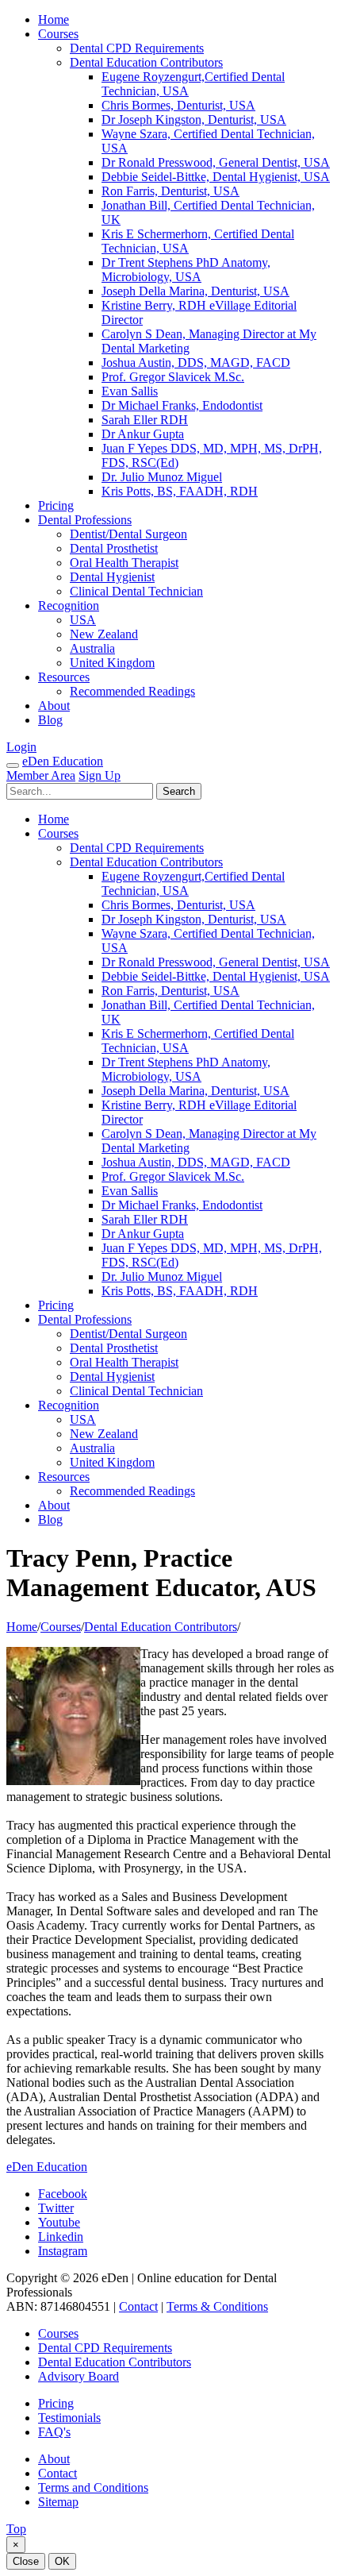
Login (21, 747)
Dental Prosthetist (114, 548)
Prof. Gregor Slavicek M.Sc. (173, 377)
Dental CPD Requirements (137, 48)
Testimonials (69, 2418)
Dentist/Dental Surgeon (128, 534)
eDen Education (63, 761)
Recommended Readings (132, 691)
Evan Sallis (130, 391)
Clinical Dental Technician (136, 591)
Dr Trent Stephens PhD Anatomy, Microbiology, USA (186, 270)
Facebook (63, 2194)
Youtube (59, 2222)
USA (83, 620)
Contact (138, 2306)
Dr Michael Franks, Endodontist (182, 405)
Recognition (69, 605)
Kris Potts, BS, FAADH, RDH (180, 491)
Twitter (56, 2208)
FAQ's (54, 2432)
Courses (58, 34)
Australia (92, 648)
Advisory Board (79, 2376)
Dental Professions (85, 520)
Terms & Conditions (217, 2306)
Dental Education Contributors (146, 62)
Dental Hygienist (112, 577)
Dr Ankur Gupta (143, 434)
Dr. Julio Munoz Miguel (162, 477)
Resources (64, 677)
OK (62, 2561)
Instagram (63, 2251)
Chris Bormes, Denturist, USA (178, 105)
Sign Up (100, 775)
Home (54, 19)
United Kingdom (112, 663)
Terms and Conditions (93, 2487)
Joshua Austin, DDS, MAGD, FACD (196, 362)
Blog (50, 720)
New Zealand (104, 634)
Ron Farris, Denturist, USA (170, 191)
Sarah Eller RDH (145, 420)
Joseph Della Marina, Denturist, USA (195, 291)
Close (26, 2561)
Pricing (56, 505)
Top (16, 2529)
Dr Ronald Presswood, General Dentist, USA (216, 162)
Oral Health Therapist (124, 563)
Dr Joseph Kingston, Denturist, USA (194, 120)
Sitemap (58, 2502)
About (54, 706)
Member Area (41, 775)
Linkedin (61, 2237)
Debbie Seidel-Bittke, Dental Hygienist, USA (216, 177)
